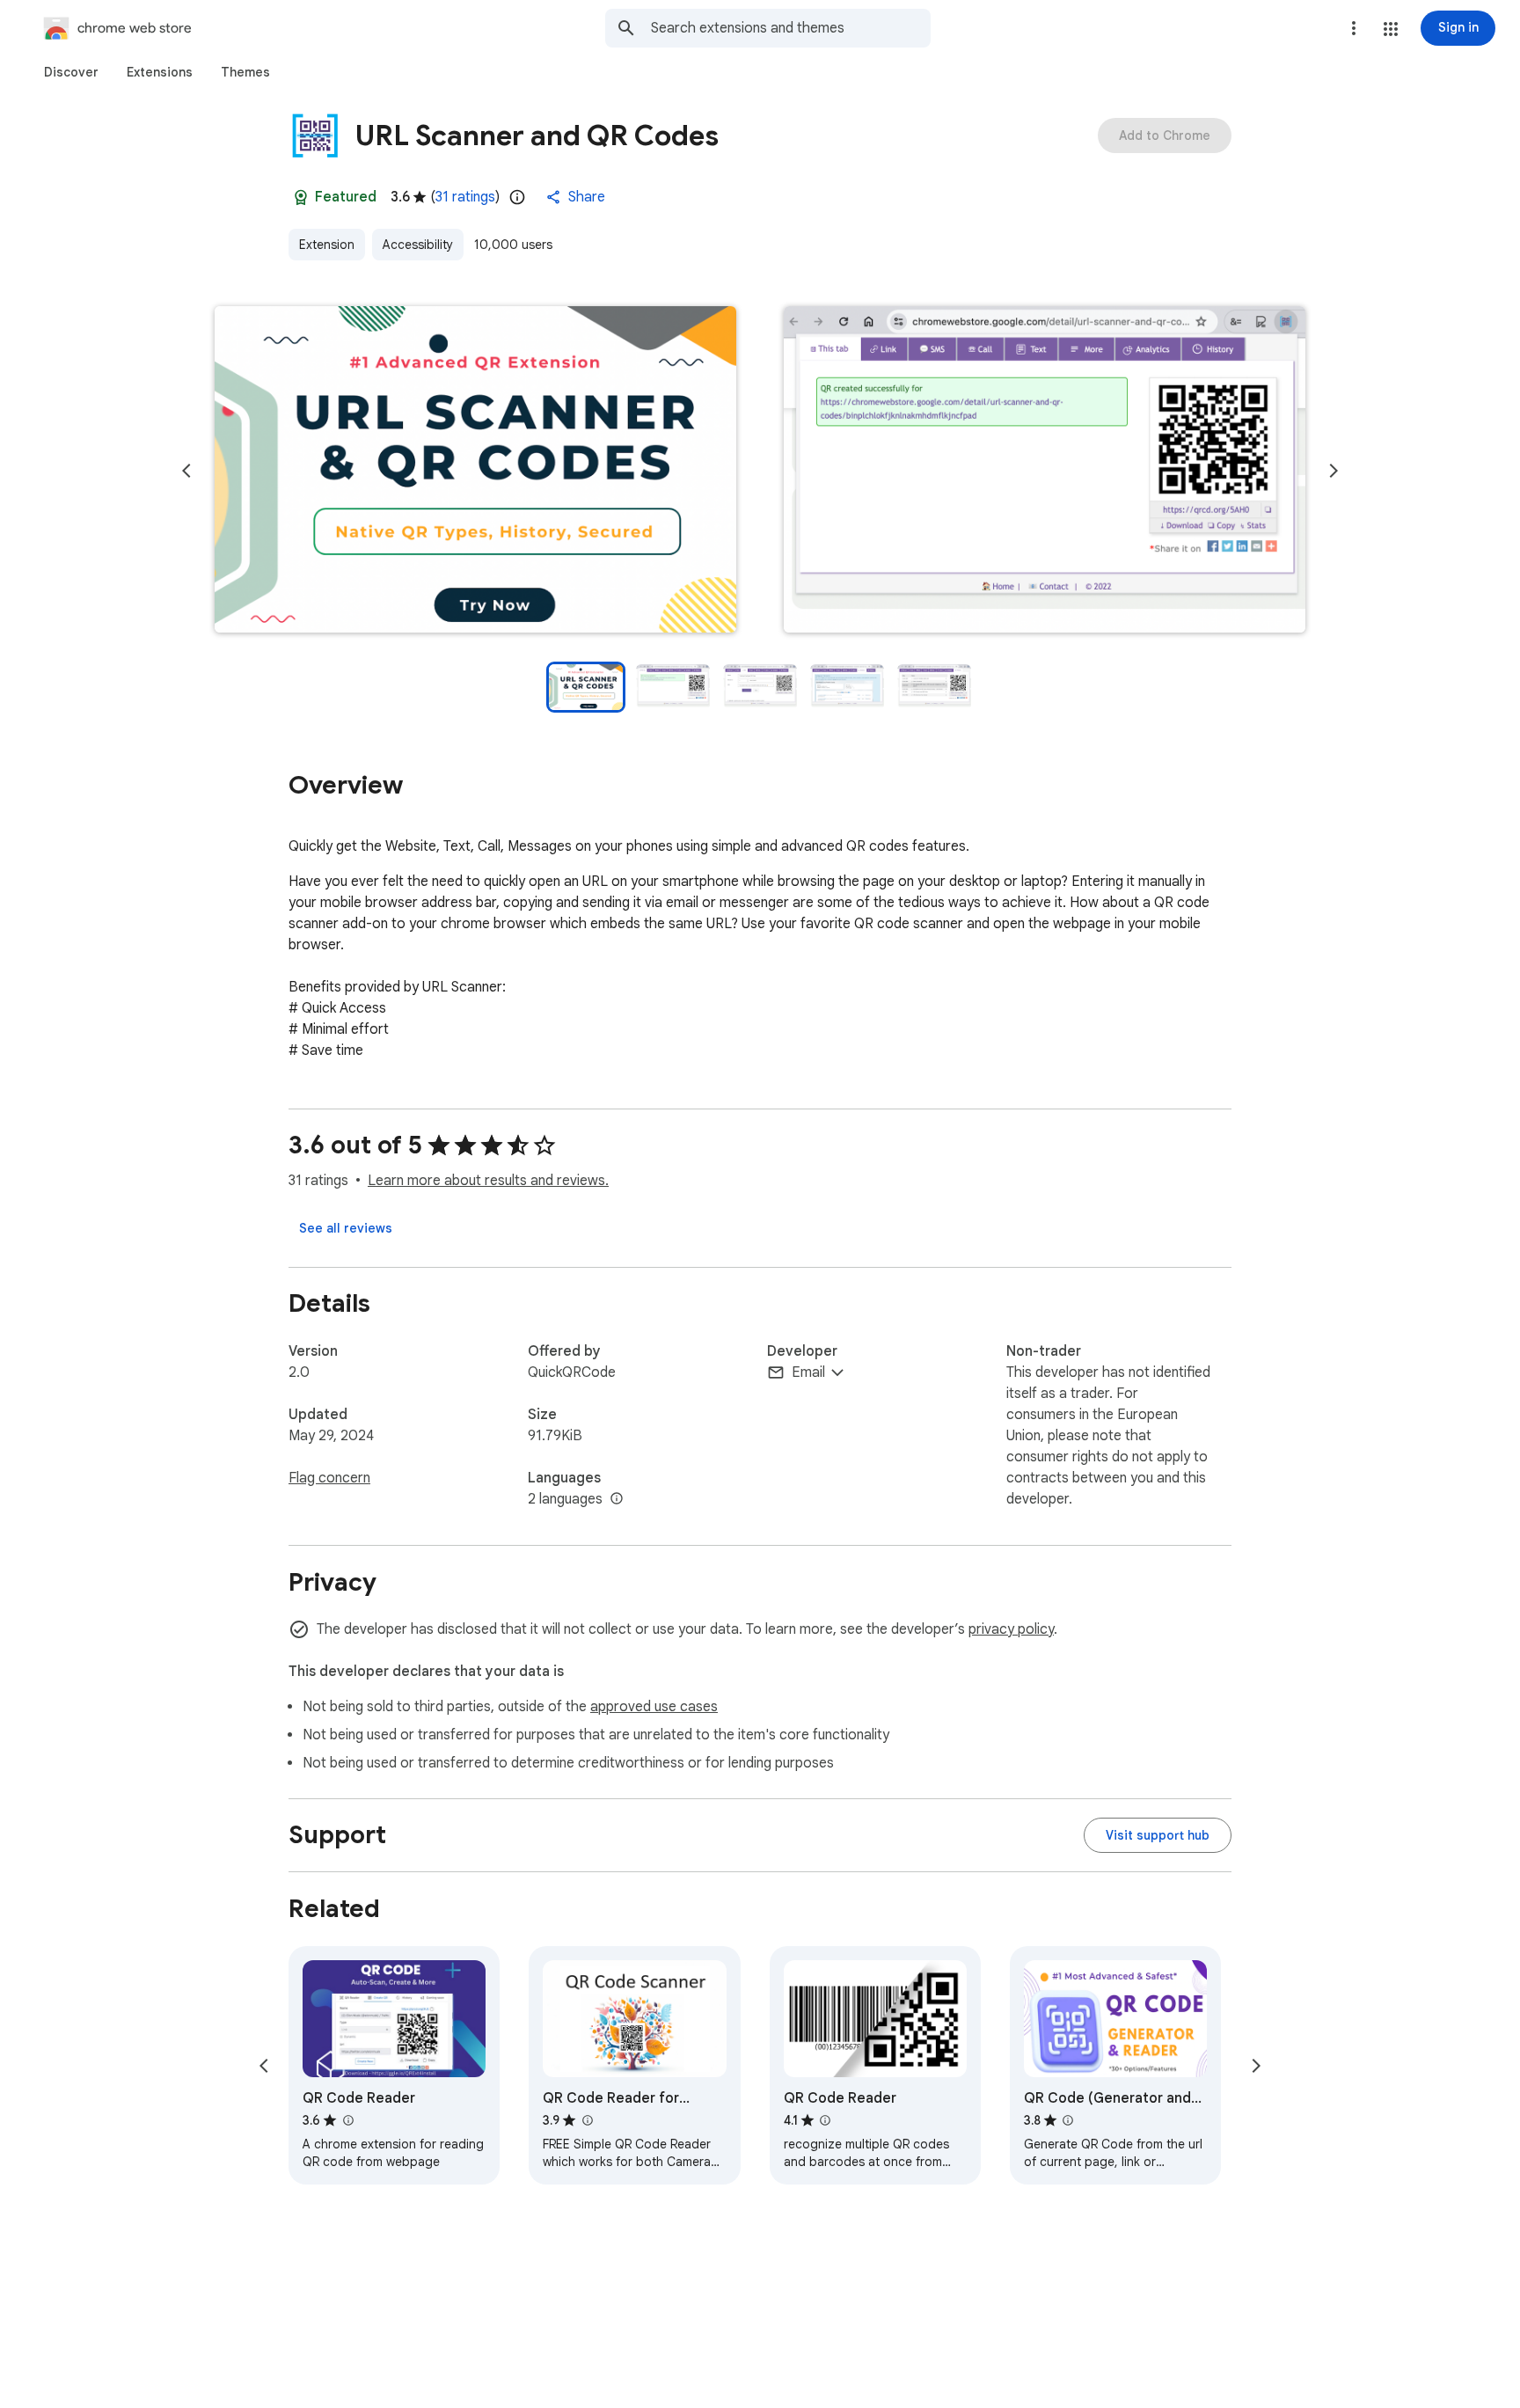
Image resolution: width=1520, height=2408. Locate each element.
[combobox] (791, 28)
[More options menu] (1354, 28)
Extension (327, 245)
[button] (1391, 29)
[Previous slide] (186, 471)
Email (808, 1372)
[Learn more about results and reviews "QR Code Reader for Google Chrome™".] (587, 2120)
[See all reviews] (346, 1228)
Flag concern (329, 1478)
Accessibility (418, 245)
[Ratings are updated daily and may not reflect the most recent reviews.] (517, 197)
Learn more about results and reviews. (488, 1181)
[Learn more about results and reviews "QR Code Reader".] (347, 2120)
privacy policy (1011, 1629)
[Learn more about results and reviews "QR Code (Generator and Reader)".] (1068, 2120)
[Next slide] (1334, 471)
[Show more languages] (617, 1499)
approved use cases (654, 1707)
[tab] (71, 72)
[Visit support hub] (1158, 1835)
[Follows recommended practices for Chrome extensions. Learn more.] (301, 197)
